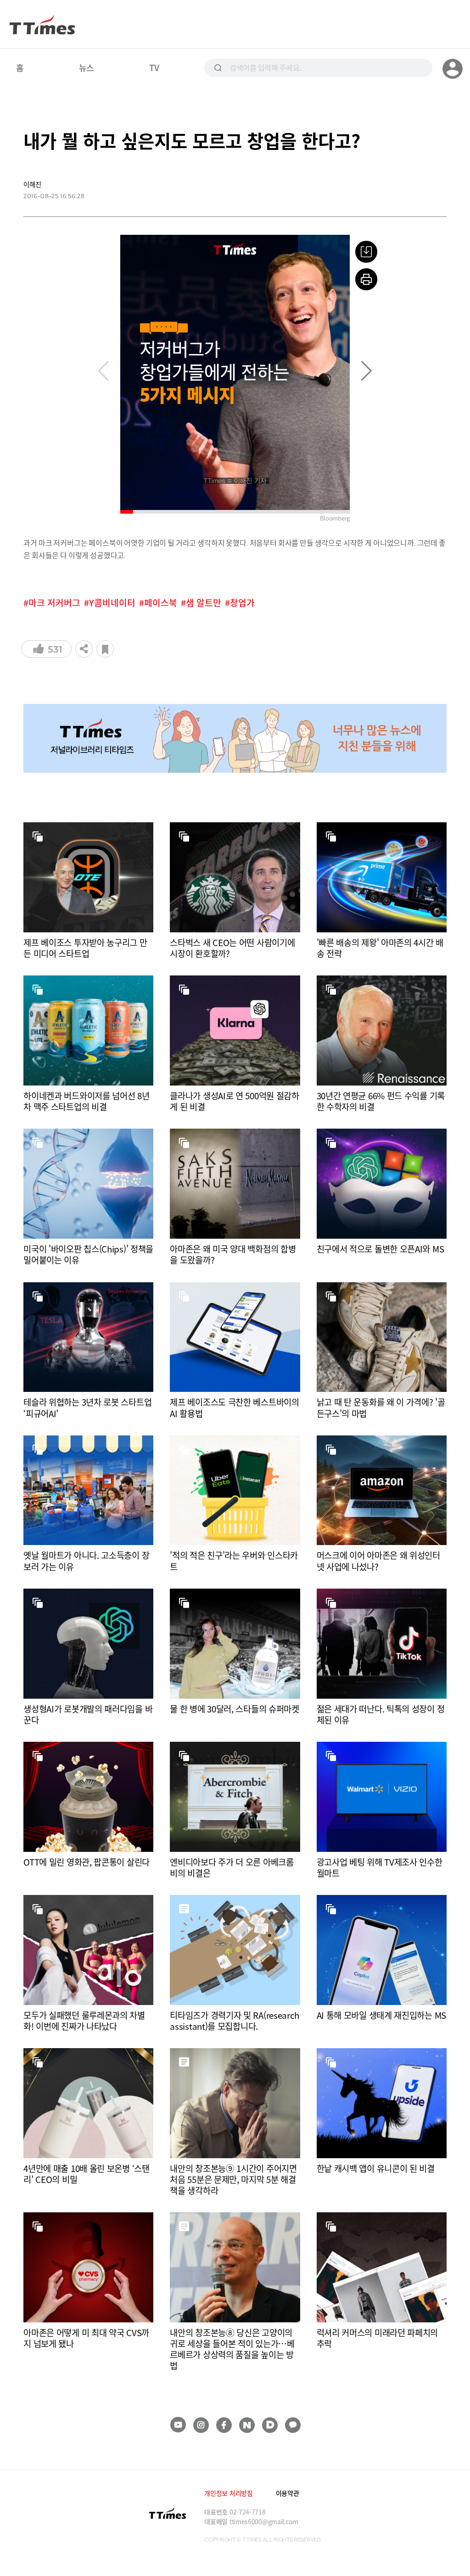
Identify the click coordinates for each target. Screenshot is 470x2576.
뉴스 (87, 67)
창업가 (242, 603)
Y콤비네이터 (112, 603)
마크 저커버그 (54, 603)
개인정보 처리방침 (228, 2493)
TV (154, 67)
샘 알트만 (204, 603)
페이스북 (161, 603)
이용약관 (288, 2493)
